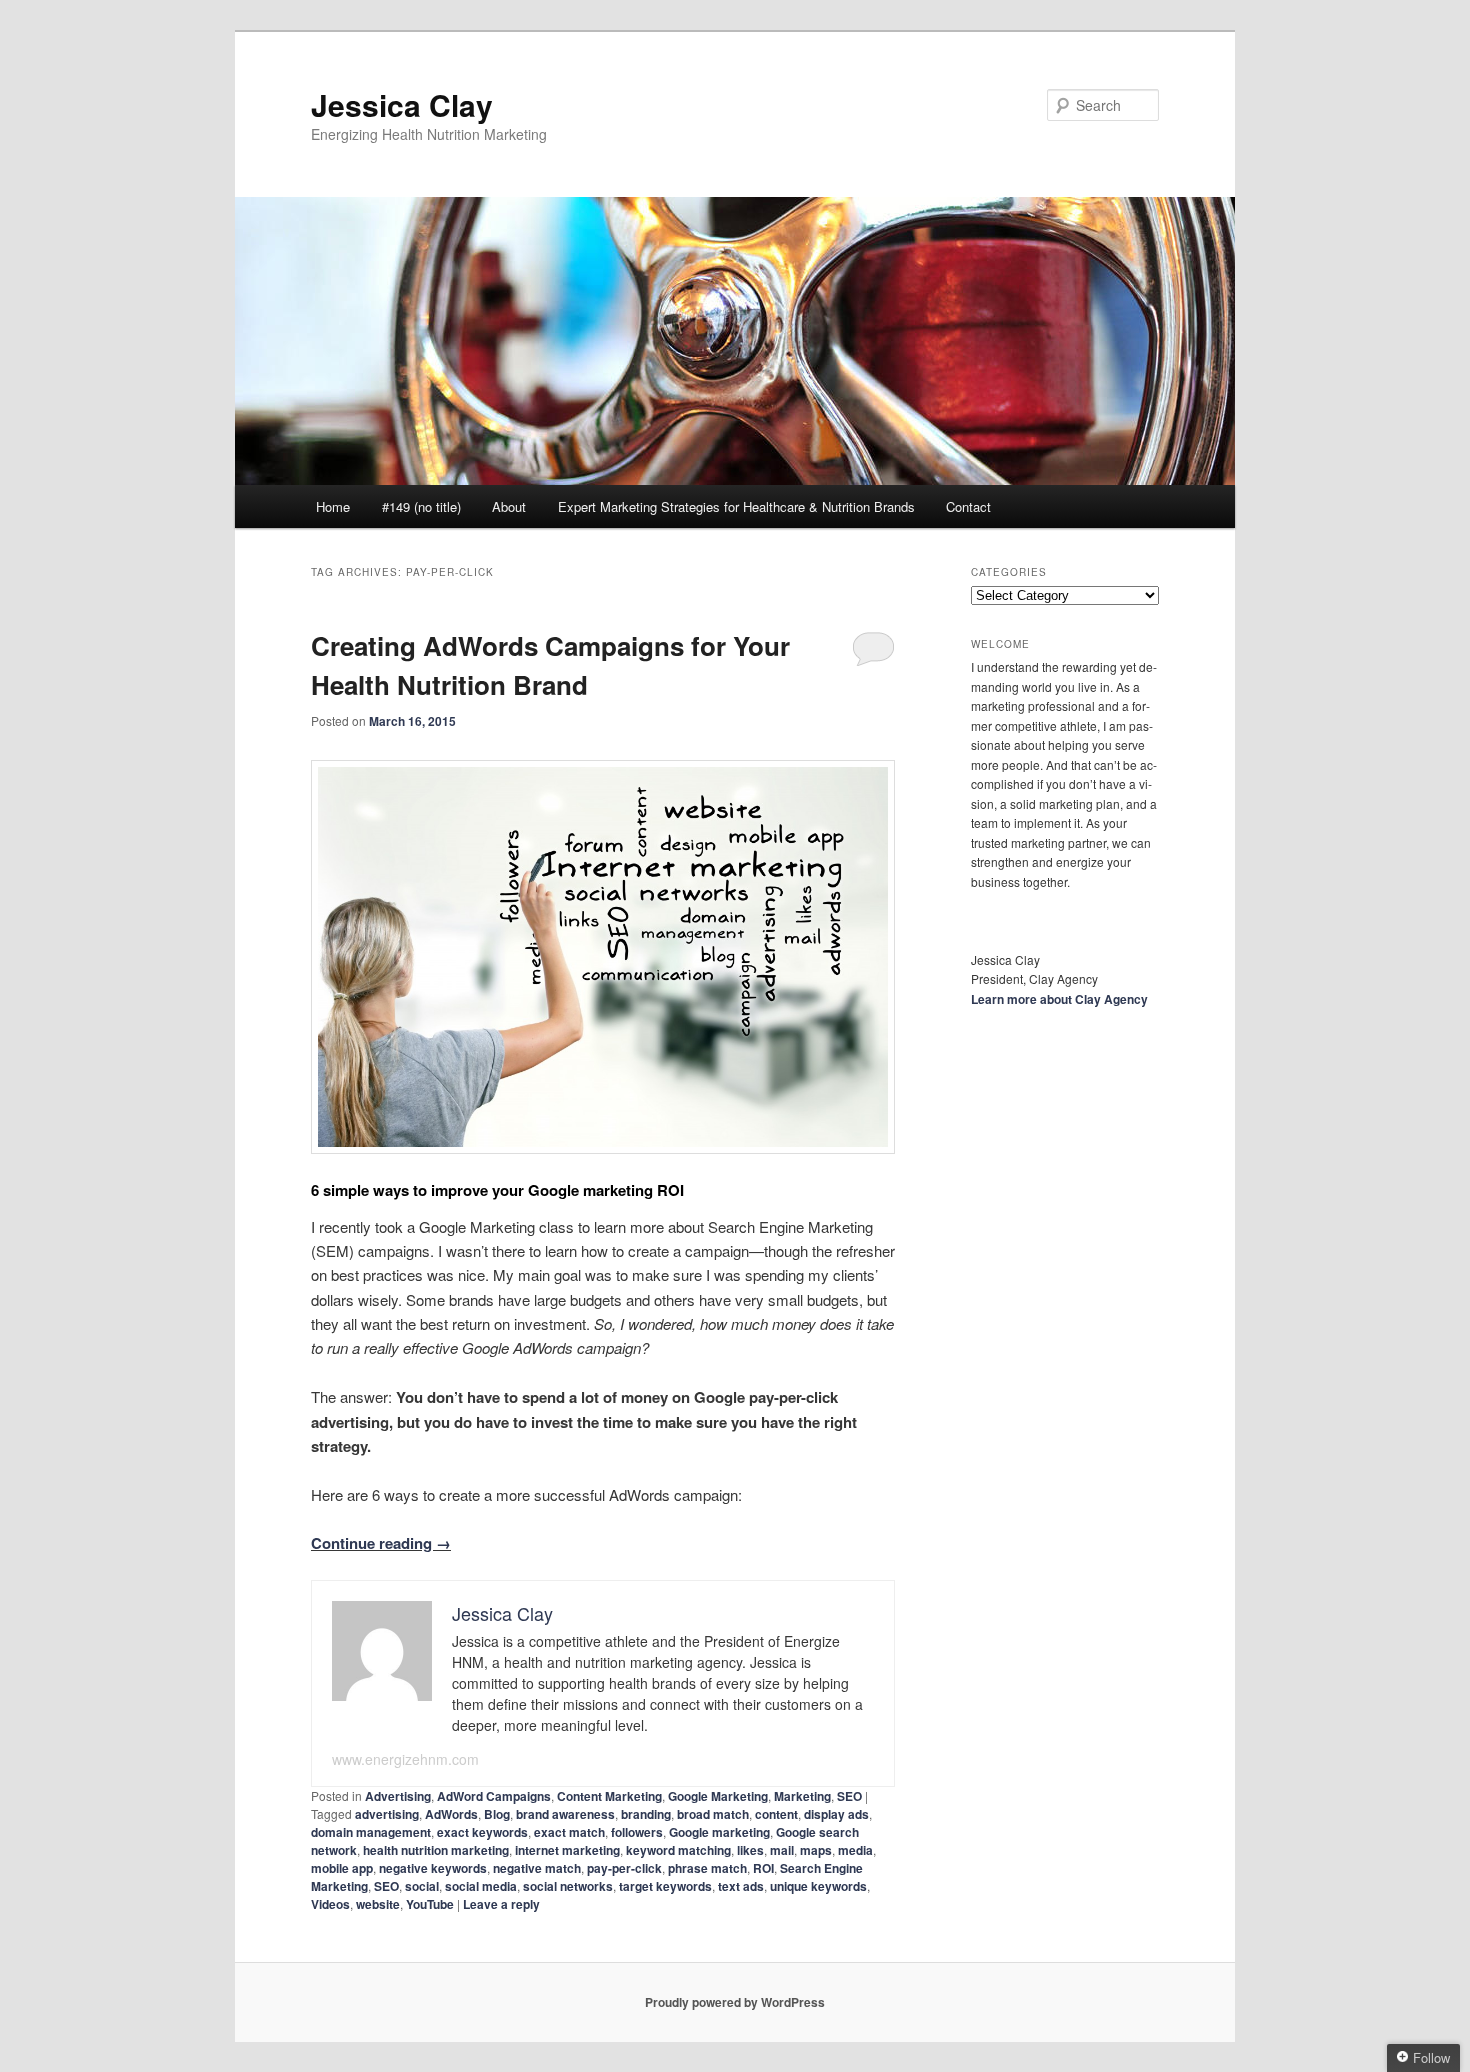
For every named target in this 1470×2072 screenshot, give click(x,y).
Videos (330, 1904)
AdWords (451, 1814)
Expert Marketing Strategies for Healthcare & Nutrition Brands (736, 506)
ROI (763, 1868)
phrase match (707, 1868)
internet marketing (567, 1850)
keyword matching (678, 1850)
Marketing (802, 1796)
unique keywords (818, 1886)
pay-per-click (624, 1868)
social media (481, 1886)
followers (637, 1832)
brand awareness (565, 1814)
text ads (741, 1886)
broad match (713, 1814)
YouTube (430, 1904)
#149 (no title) (421, 506)
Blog (497, 1814)
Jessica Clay (402, 104)
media (855, 1850)
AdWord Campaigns (494, 1796)
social (422, 1886)
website (378, 1904)
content (776, 1814)
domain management (371, 1832)
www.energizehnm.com (405, 1759)
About (509, 506)
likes (750, 1850)
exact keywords (482, 1832)
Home (333, 506)
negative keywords (433, 1868)
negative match (537, 1868)
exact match (569, 1832)
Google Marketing (718, 1796)
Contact (968, 506)
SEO (849, 1796)
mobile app (342, 1868)
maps (816, 1850)
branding (646, 1814)
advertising (387, 1814)
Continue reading (381, 1543)
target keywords (665, 1886)
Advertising (398, 1796)
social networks (568, 1886)
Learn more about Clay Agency (1059, 999)
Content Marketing (609, 1796)
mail (782, 1850)
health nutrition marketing (436, 1850)
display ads (836, 1814)
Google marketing (719, 1832)
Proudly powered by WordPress (735, 2002)
